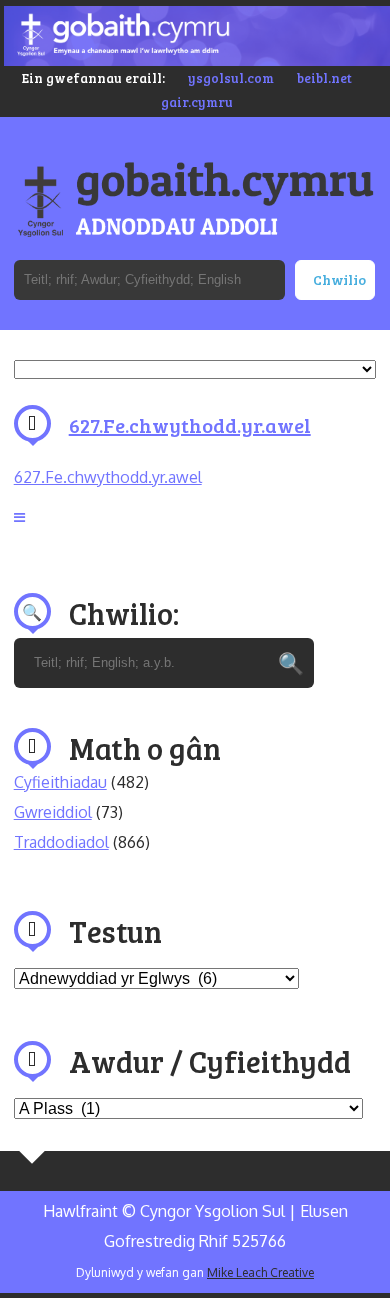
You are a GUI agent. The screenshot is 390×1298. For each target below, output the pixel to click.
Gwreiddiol (53, 812)
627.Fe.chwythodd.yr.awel (190, 425)
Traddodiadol (61, 842)
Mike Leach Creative (260, 1272)
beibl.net (324, 78)
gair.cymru (197, 102)
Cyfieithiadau (60, 782)
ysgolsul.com (231, 78)
